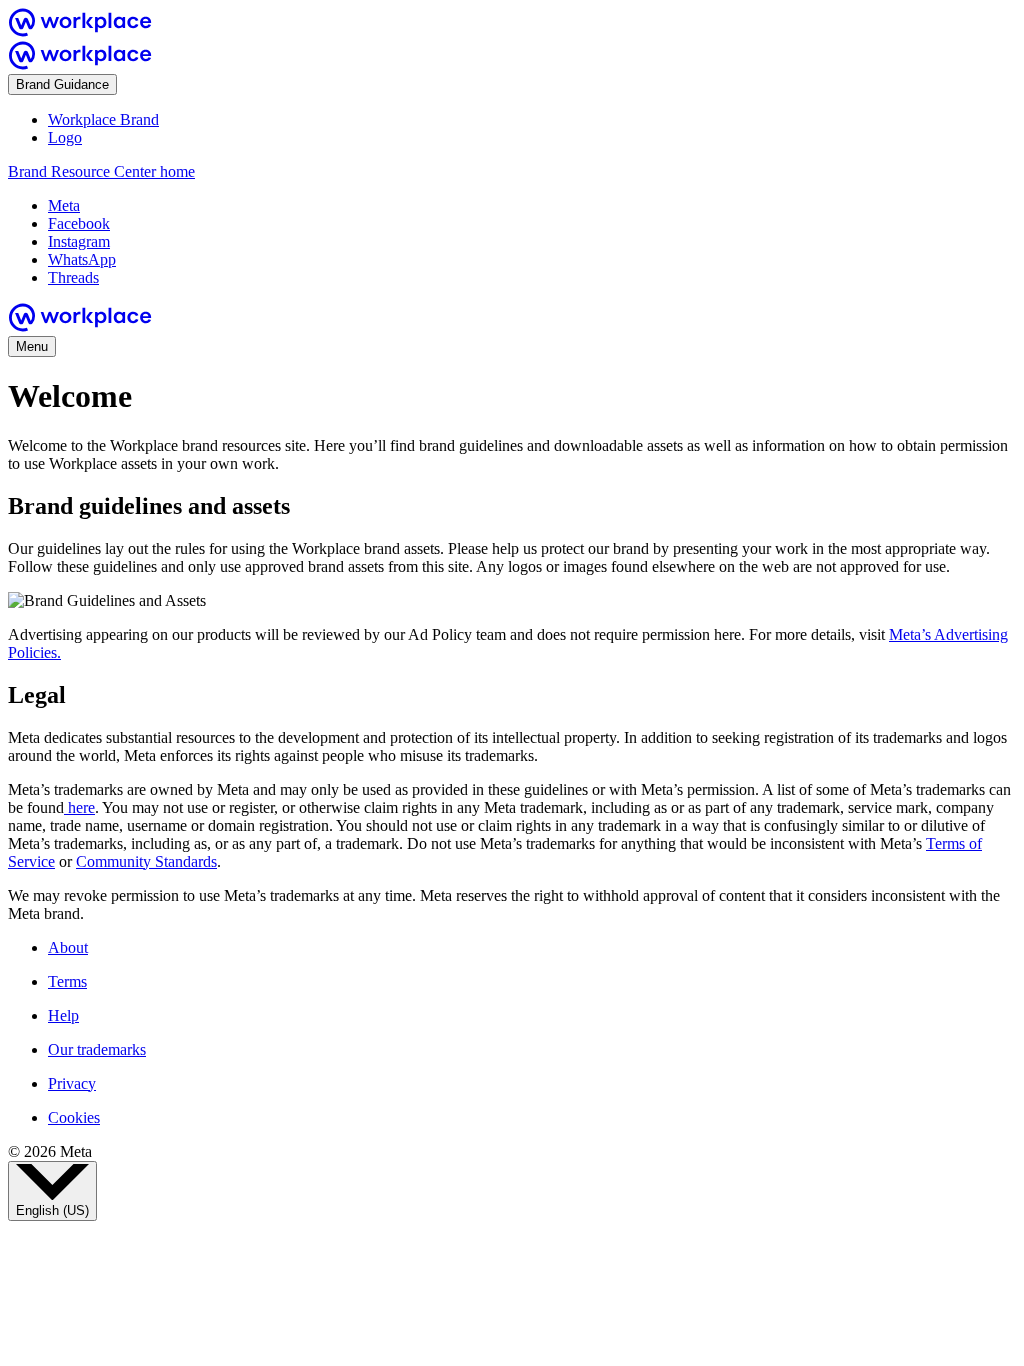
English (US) (52, 1210)
